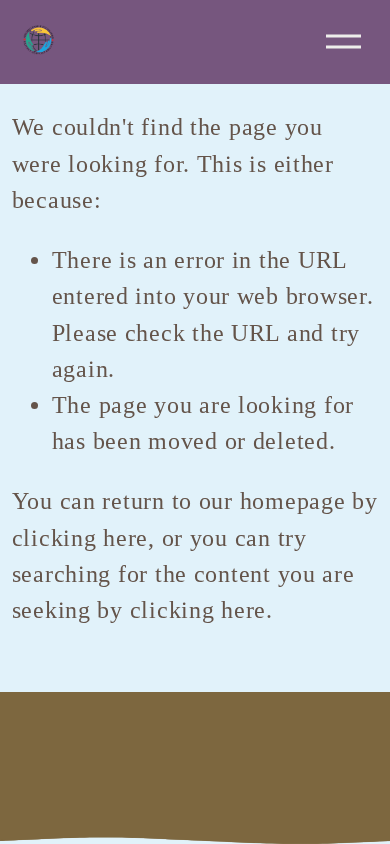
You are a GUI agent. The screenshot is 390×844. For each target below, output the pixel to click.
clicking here (80, 538)
